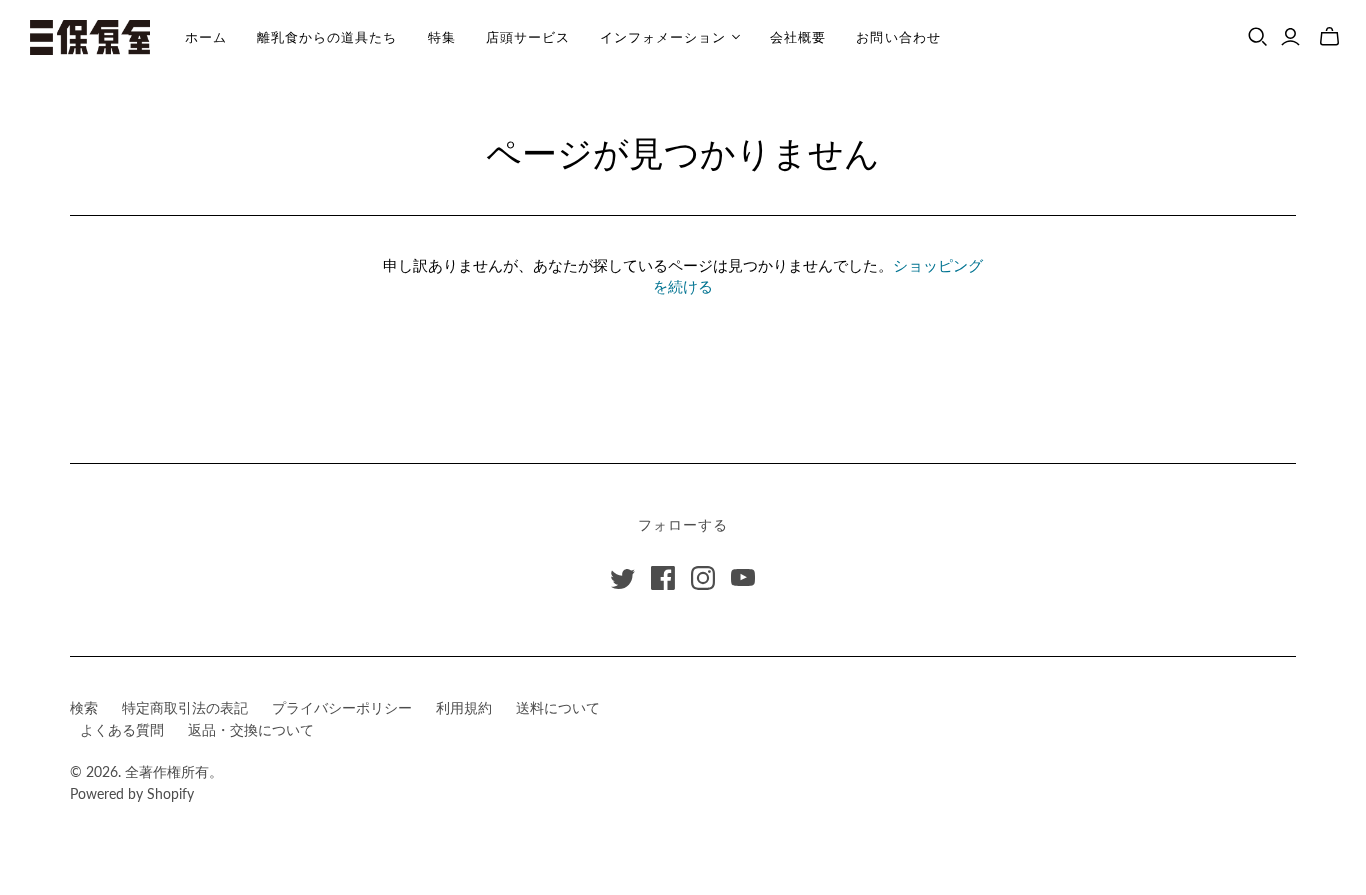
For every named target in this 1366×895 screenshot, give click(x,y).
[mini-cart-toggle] (1329, 37)
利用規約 (464, 707)
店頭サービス (528, 37)
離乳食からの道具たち (327, 37)
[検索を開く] (1258, 37)
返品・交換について (251, 729)
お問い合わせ (898, 37)
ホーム (206, 37)
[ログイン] (1290, 37)
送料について (558, 707)
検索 (84, 707)
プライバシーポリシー (342, 707)
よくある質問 (122, 729)
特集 (442, 37)
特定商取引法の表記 (185, 707)
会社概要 (798, 37)
